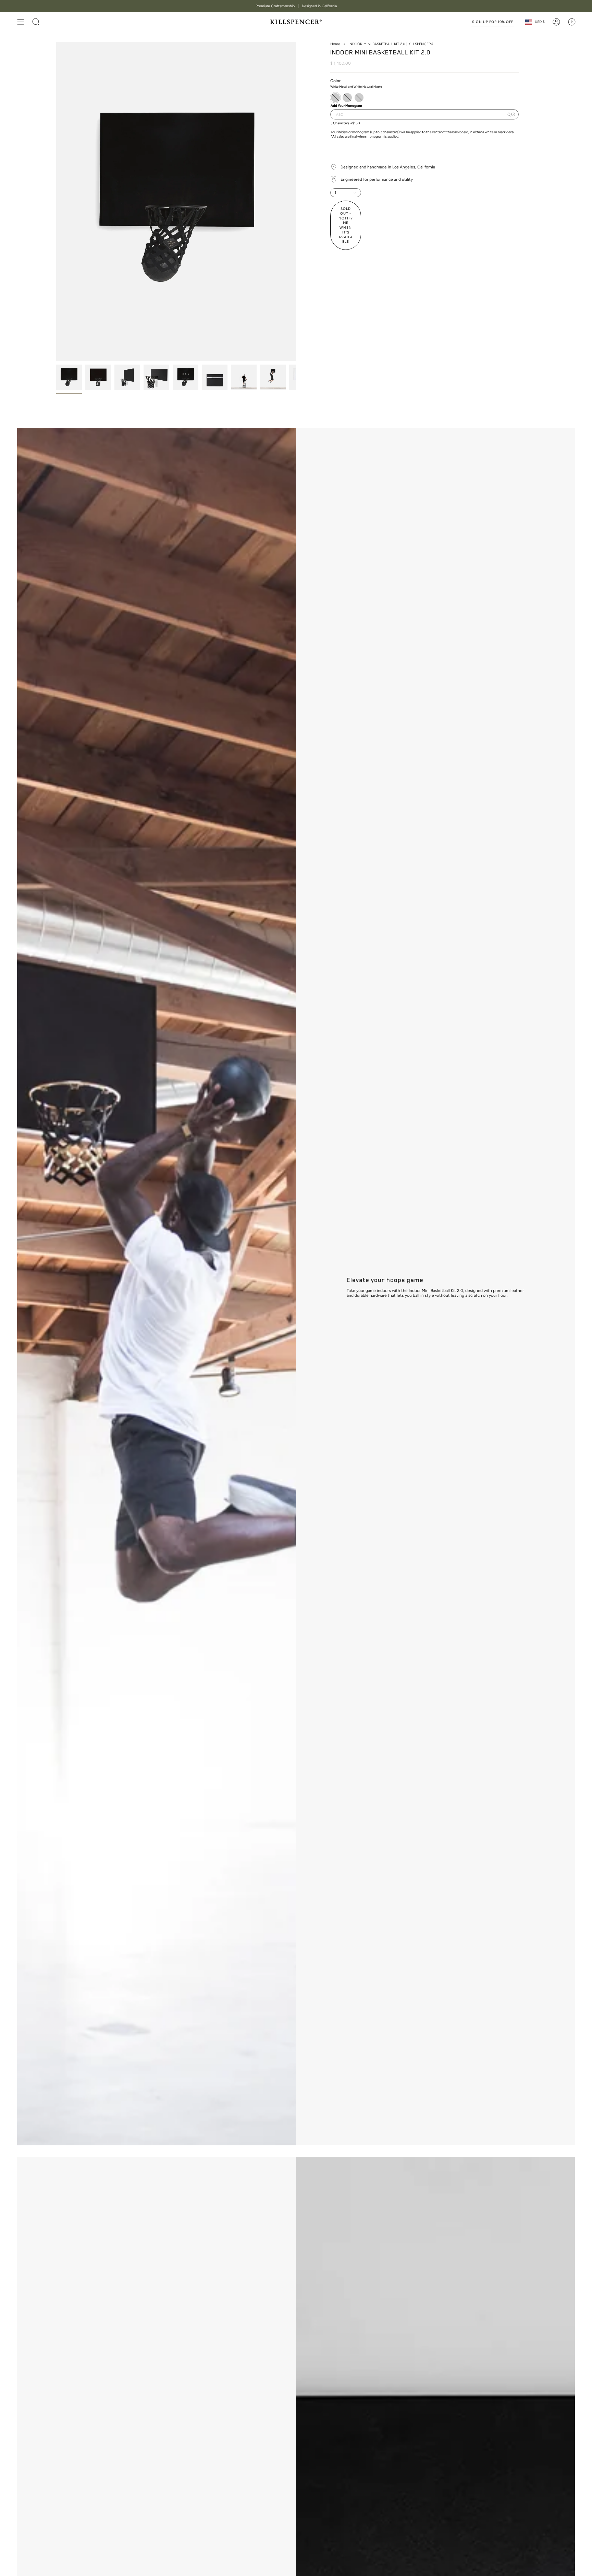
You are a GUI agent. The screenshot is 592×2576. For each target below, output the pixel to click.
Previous (56, 202)
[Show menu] (21, 22)
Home (335, 44)
